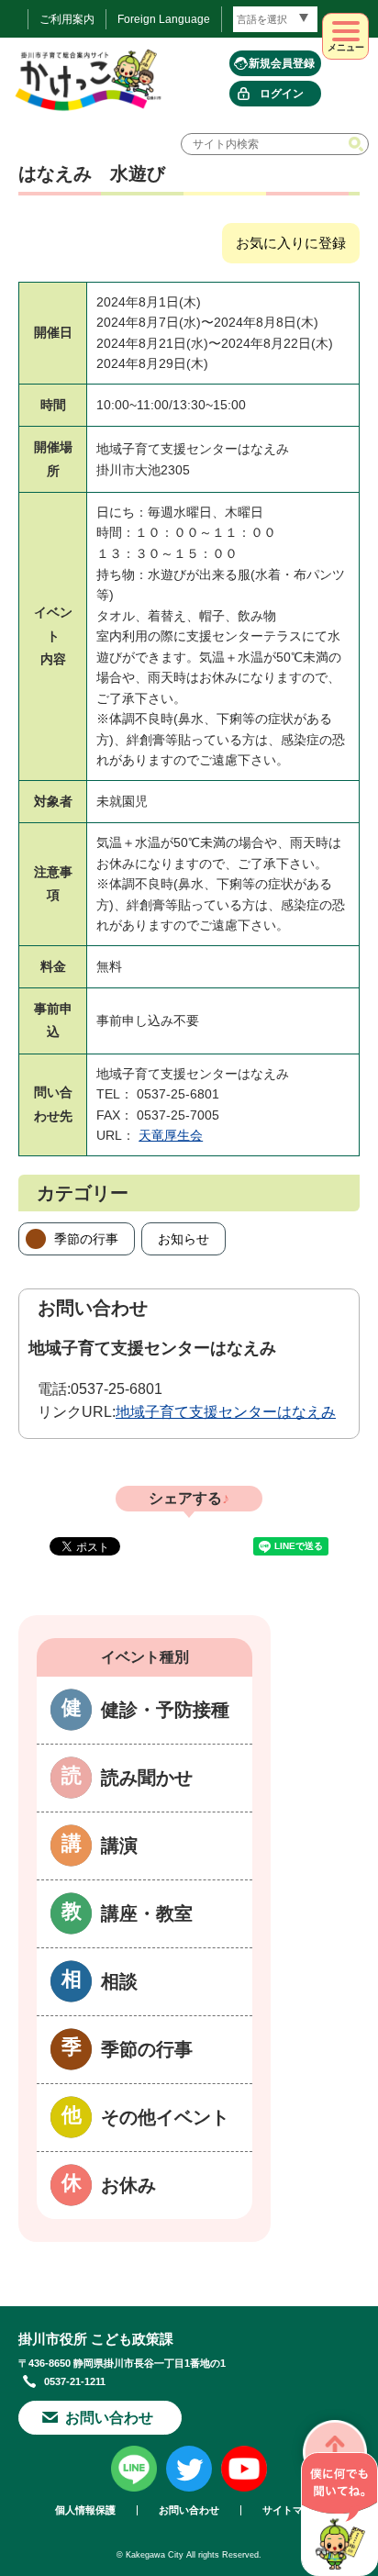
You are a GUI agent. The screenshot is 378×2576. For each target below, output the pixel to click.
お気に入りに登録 (291, 243)
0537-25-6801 (117, 1389)
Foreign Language (164, 19)
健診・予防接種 (165, 1710)
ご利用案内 (67, 19)
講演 (119, 1846)
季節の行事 (86, 1239)
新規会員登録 (282, 63)
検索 (358, 144)
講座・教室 (147, 1913)
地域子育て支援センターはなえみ (226, 1412)
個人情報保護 (85, 2510)
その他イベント (165, 2117)
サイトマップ (293, 2510)
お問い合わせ (109, 2418)
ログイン (282, 94)
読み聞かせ (147, 1778)
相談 (119, 1981)
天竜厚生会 (171, 1135)
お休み (128, 2185)
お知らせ (183, 1239)
